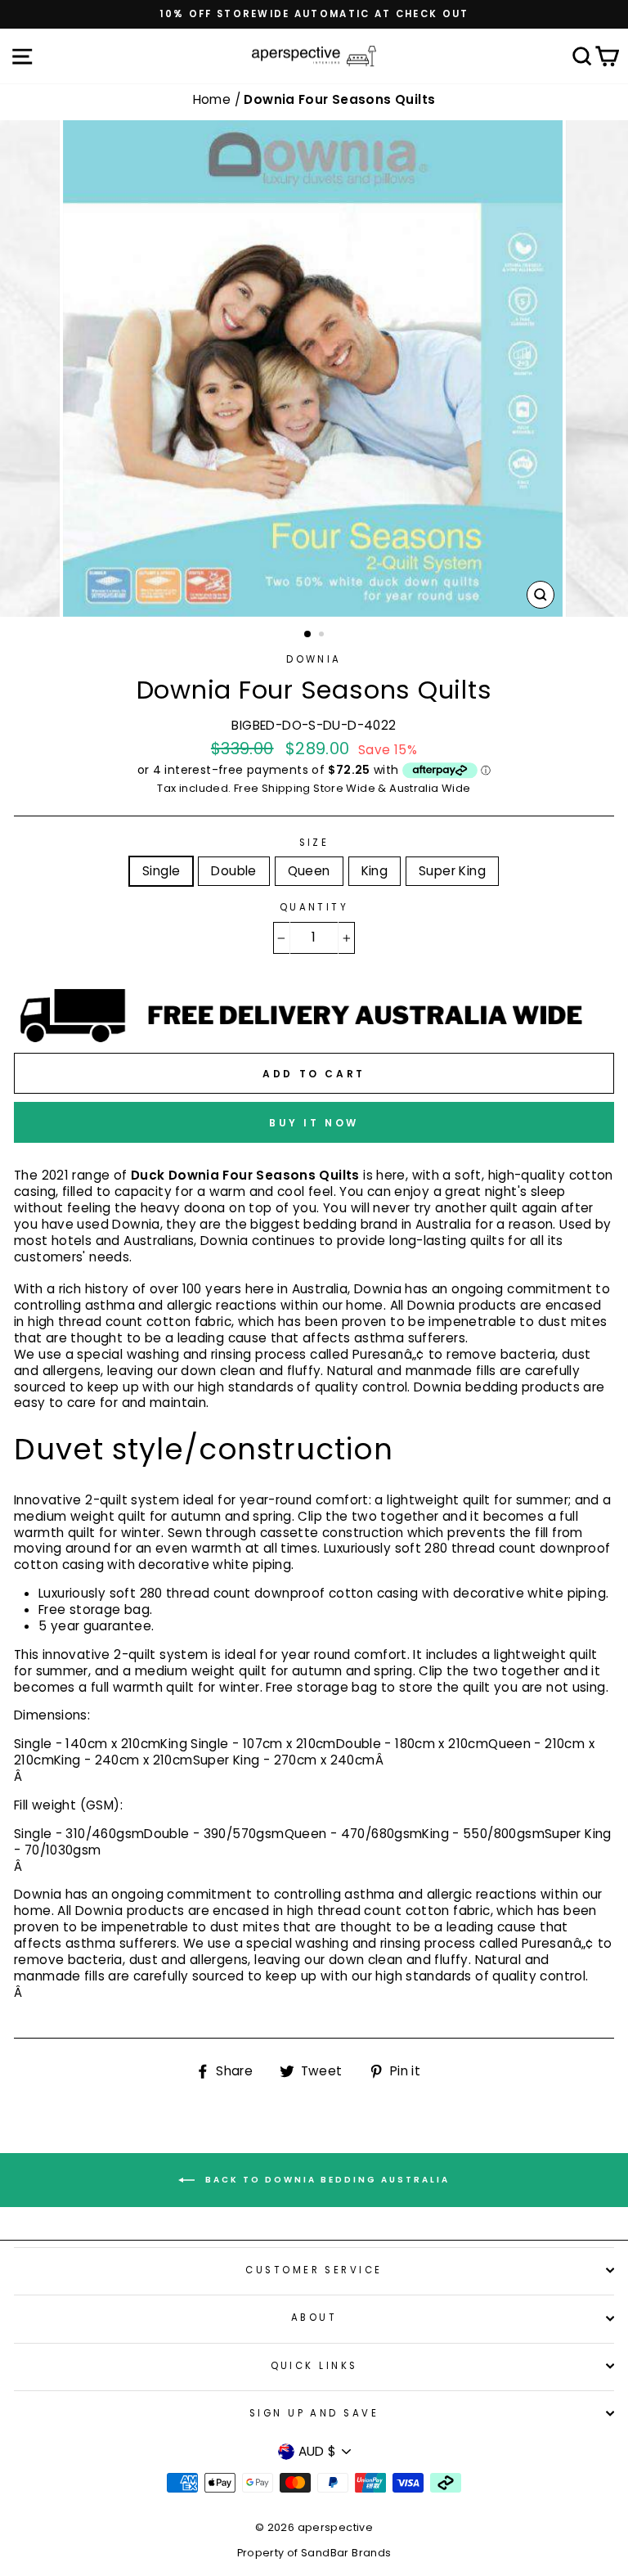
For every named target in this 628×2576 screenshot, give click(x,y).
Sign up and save (314, 2413)
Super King (452, 871)
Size (314, 843)
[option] (314, 14)
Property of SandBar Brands (314, 2553)
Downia (314, 659)
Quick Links (314, 2366)
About (314, 2318)
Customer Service (314, 2270)
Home (214, 99)
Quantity (314, 908)
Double (233, 871)
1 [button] (308, 635)
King (375, 871)
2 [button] (323, 636)
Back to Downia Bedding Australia (325, 2180)
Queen (309, 871)
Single (161, 871)
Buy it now (314, 1123)
